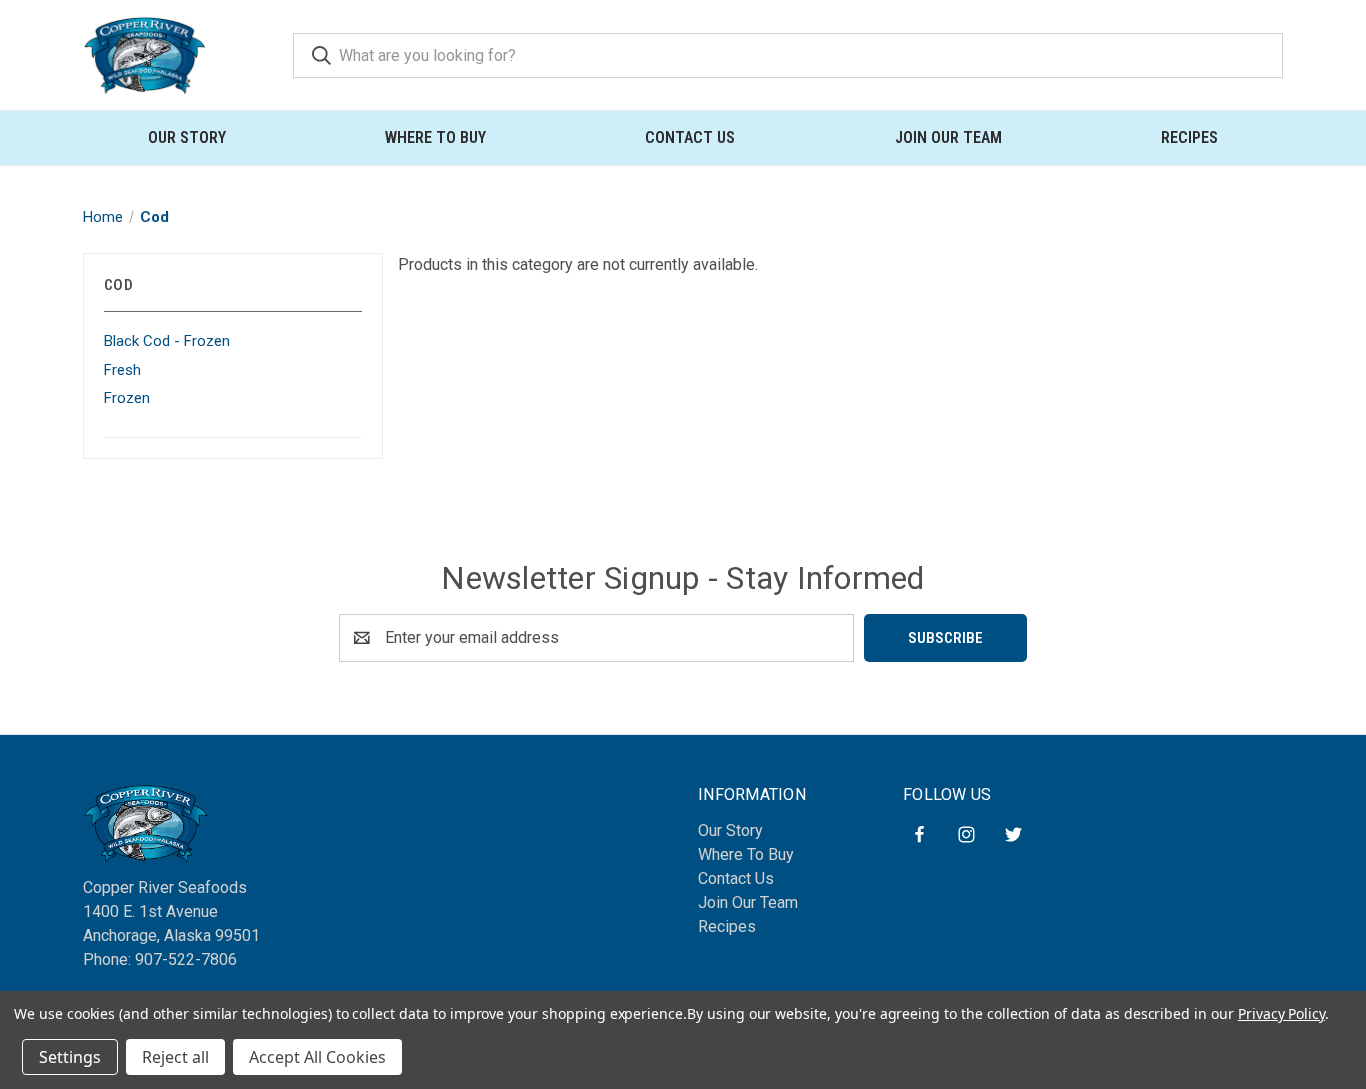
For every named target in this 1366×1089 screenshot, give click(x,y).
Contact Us (690, 137)
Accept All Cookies (317, 1057)
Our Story (187, 137)
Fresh (122, 370)
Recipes (1189, 137)
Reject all (175, 1057)
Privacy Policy (1281, 1013)
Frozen (127, 398)
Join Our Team (948, 137)
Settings (70, 1057)
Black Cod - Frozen (167, 341)
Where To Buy (435, 137)
